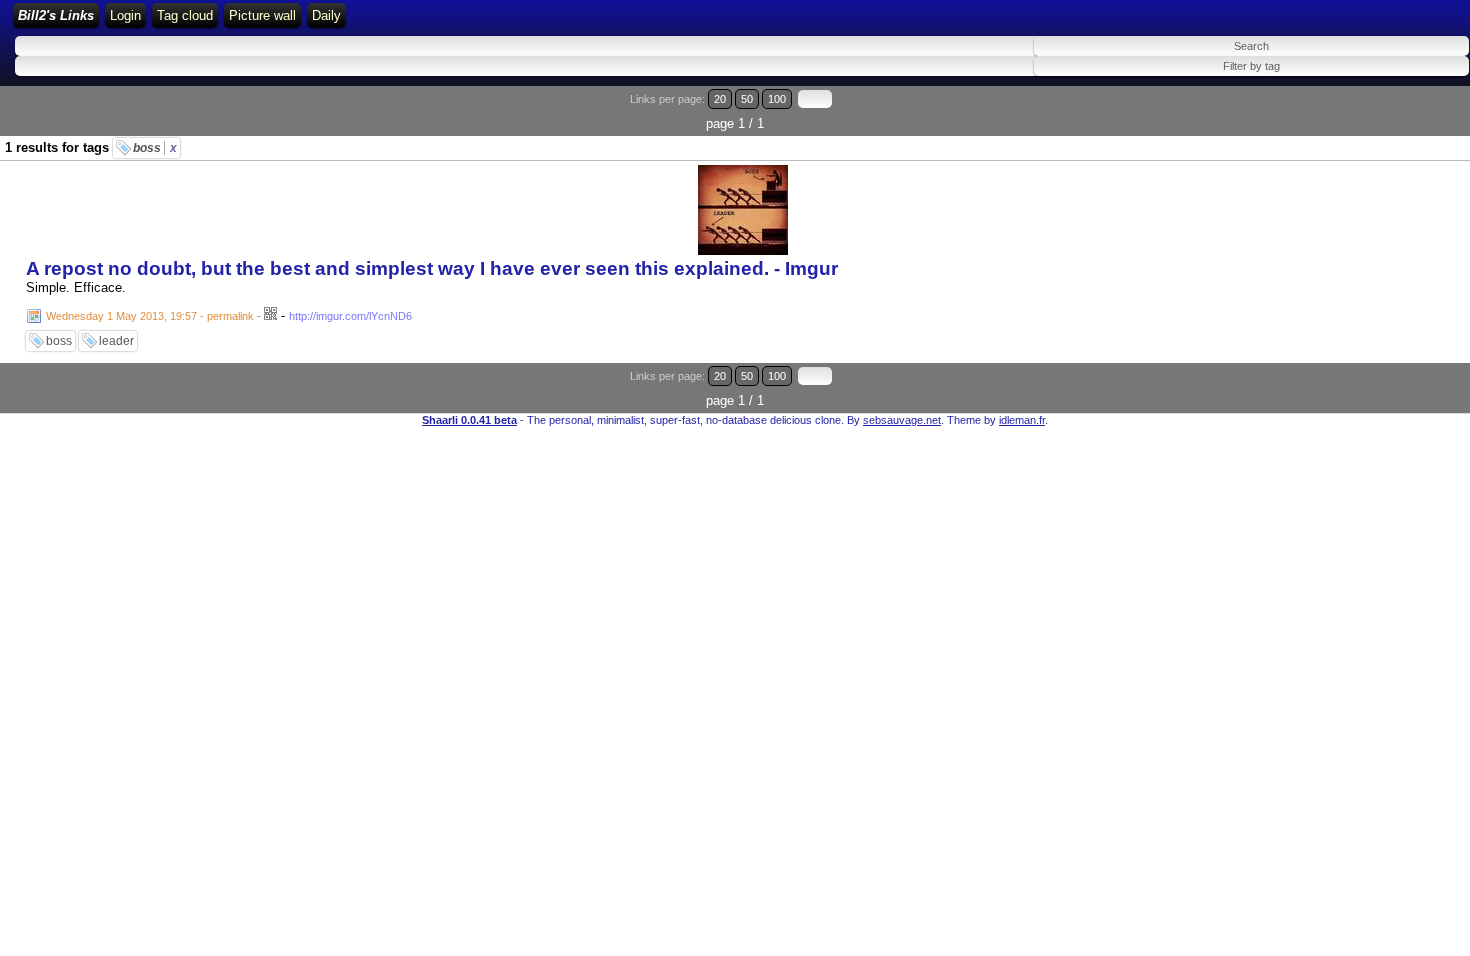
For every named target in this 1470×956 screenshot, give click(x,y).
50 (747, 99)
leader (116, 341)
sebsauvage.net (902, 420)
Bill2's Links (56, 15)
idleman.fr (1022, 420)
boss (155, 148)
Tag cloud (185, 15)
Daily (326, 15)
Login (125, 15)
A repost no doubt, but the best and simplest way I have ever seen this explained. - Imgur (432, 268)
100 (777, 99)
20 (720, 99)
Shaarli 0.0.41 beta (469, 420)
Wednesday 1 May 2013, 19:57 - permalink (150, 316)
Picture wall (262, 15)
